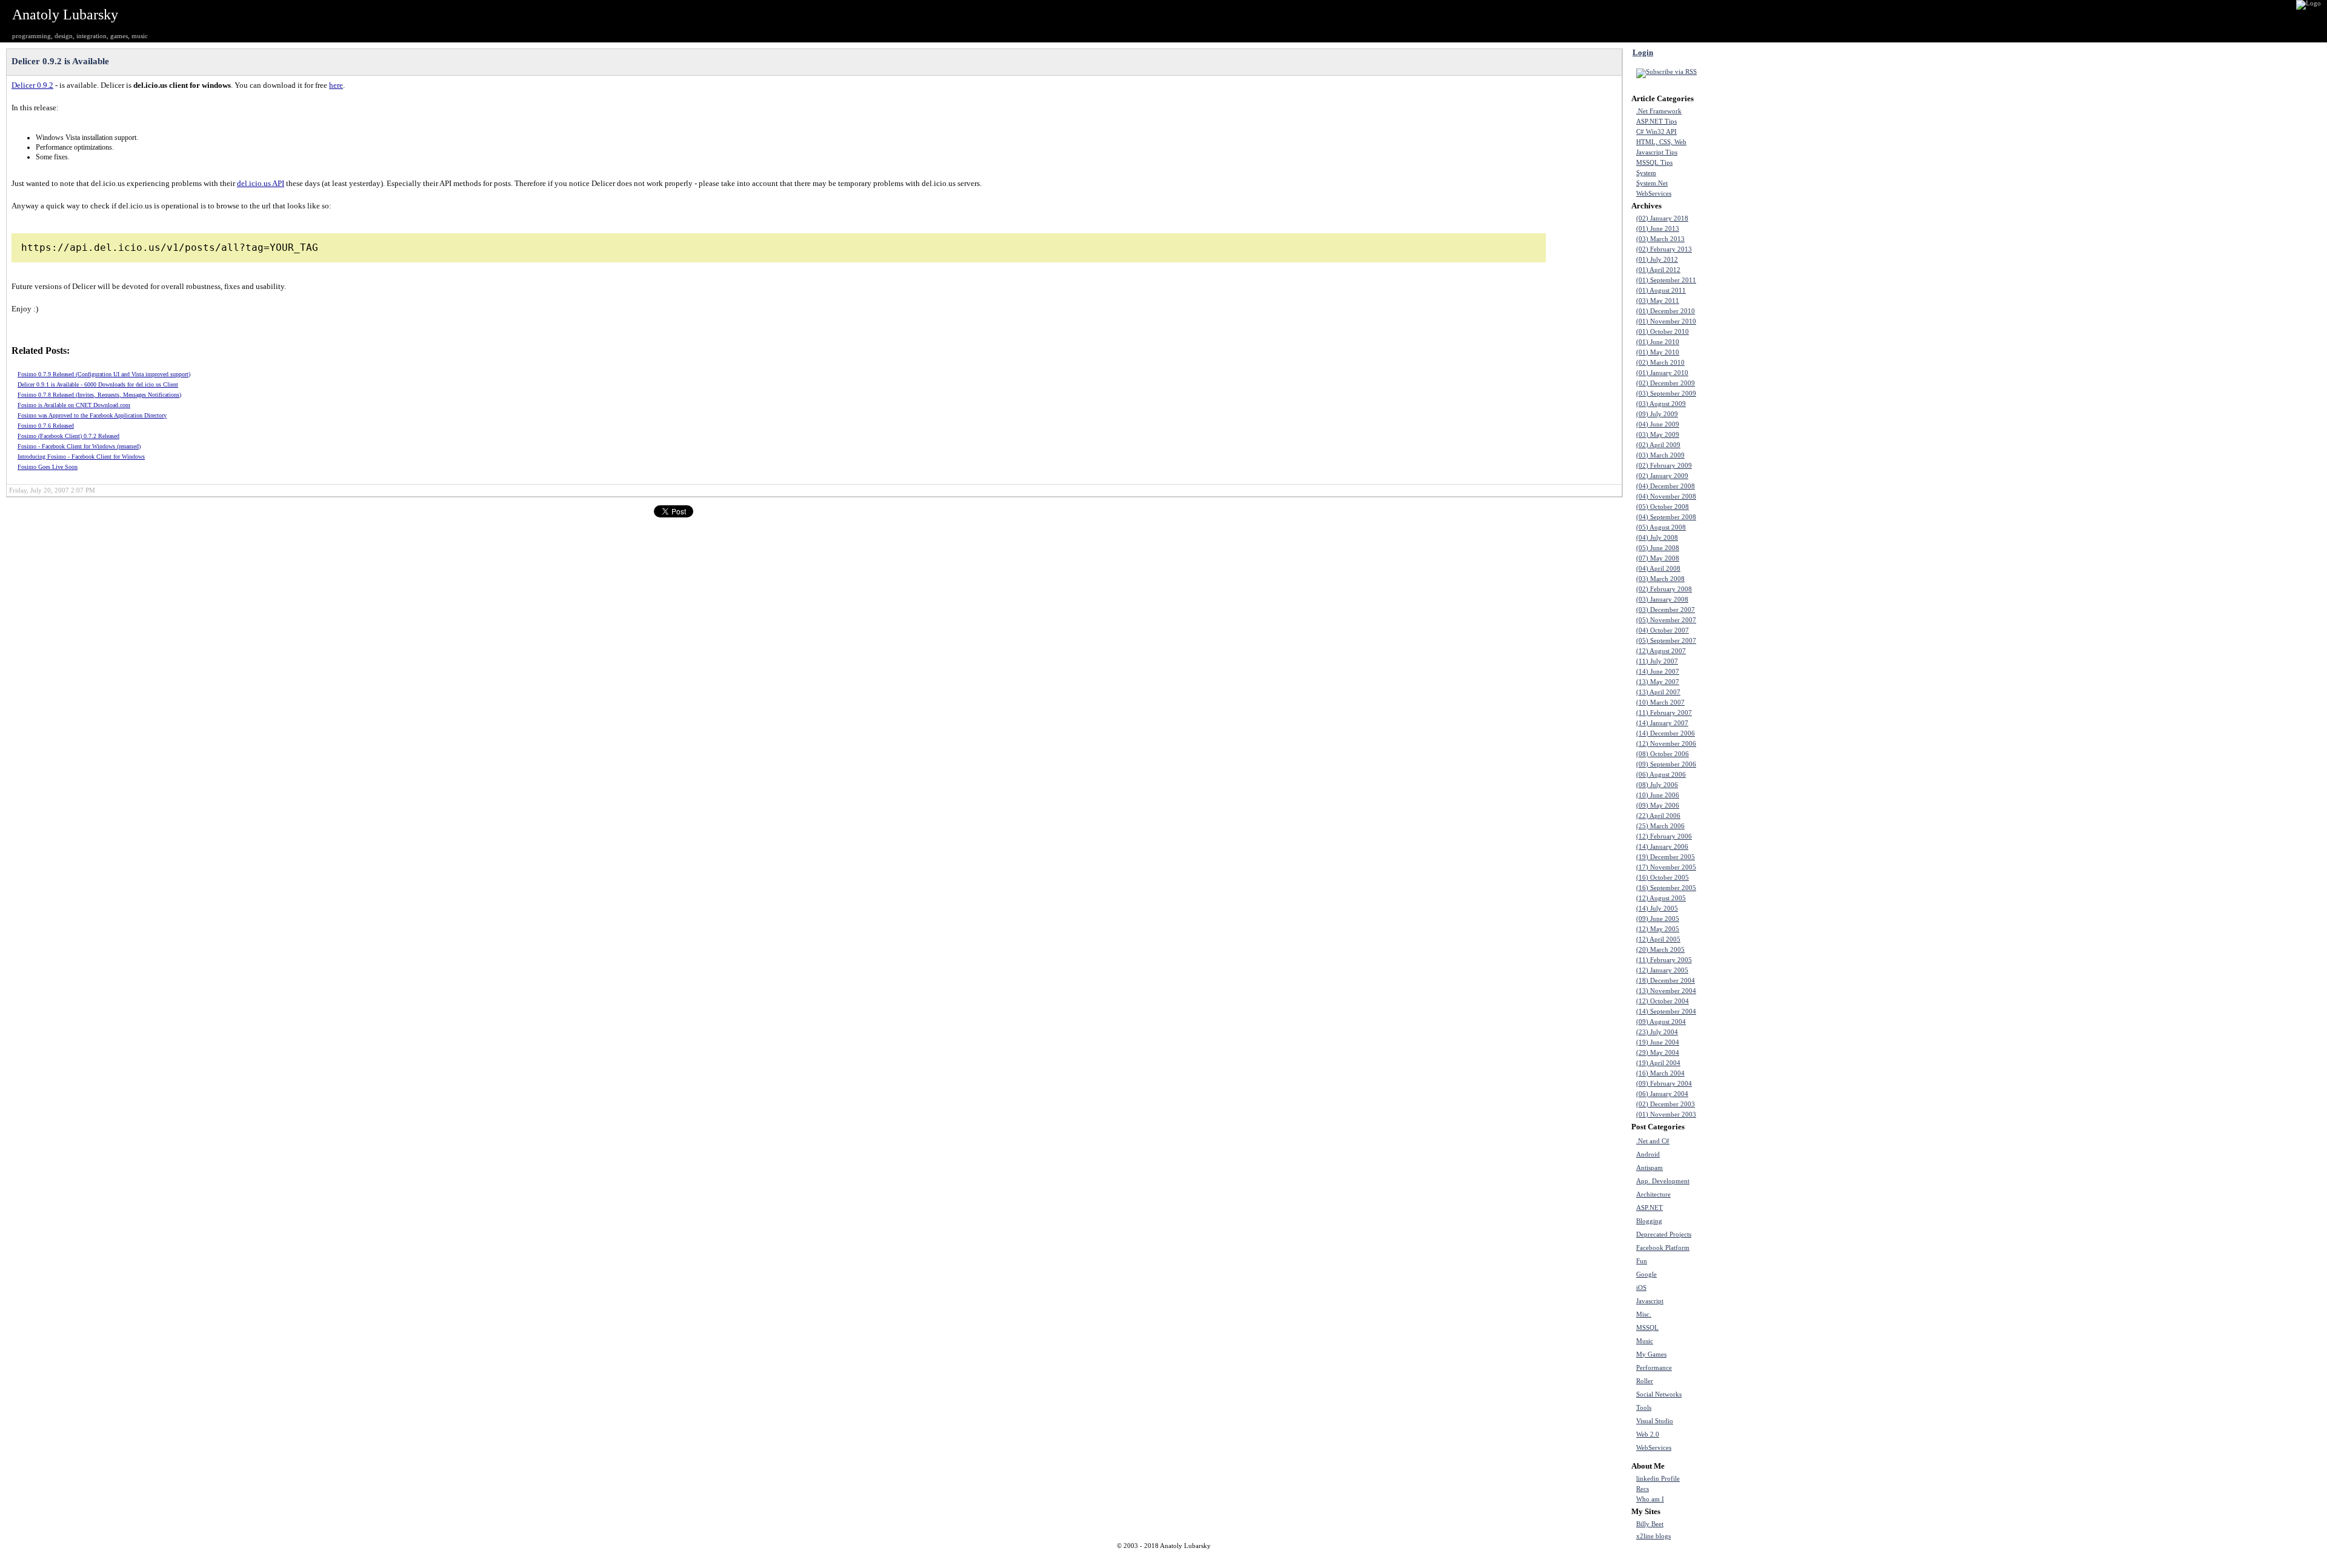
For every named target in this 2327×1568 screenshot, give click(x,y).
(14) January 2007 (1662, 723)
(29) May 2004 (1658, 1053)
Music (1645, 1341)
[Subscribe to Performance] (1734, 1367)
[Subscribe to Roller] (1734, 1381)
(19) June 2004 (1658, 1042)
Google (1646, 1274)
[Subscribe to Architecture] (1734, 1194)
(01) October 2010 (1663, 332)
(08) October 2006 (1663, 754)
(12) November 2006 (1666, 744)
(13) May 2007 (1658, 682)
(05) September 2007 (1666, 641)
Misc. (1644, 1314)
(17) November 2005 (1666, 867)
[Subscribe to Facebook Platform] (1734, 1247)
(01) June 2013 (1658, 229)
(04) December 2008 (1666, 486)
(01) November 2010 (1666, 321)
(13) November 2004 (1666, 991)
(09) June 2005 (1658, 919)
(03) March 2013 (1660, 239)
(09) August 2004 (1661, 1022)
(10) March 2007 (1660, 703)
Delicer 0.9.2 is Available (60, 61)
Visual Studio (1655, 1421)
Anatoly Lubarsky (65, 15)
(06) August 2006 (1661, 775)
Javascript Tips (1657, 152)
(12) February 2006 (1664, 836)
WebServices (1654, 194)
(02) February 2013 (1664, 249)
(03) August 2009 (1661, 404)
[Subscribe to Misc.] (1734, 1314)
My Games (1651, 1354)
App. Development (1663, 1181)
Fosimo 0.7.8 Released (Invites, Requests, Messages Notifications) (99, 395)
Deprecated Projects (1664, 1234)
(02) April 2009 (1658, 445)
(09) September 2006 (1666, 764)
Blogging (1649, 1221)
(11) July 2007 (1657, 661)
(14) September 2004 (1666, 1012)
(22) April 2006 (1658, 816)
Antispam (1650, 1168)
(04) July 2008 (1657, 538)
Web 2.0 (1648, 1434)
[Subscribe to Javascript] (1734, 1301)
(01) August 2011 (1661, 291)
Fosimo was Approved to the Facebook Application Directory (92, 415)
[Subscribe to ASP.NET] (1734, 1208)
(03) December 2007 (1666, 610)
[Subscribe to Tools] (1734, 1407)
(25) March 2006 (1660, 826)
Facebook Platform (1663, 1248)
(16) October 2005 (1663, 878)
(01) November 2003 (1666, 1115)
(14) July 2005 (1657, 909)
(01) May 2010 (1658, 352)
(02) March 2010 (1660, 363)
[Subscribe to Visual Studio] (1734, 1421)
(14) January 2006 (1662, 847)
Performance (1654, 1368)
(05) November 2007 (1666, 620)
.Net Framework (1659, 111)
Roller (1645, 1381)
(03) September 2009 (1666, 394)
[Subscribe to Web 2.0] (1734, 1434)
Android (1648, 1154)
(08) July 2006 (1657, 785)
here (336, 85)
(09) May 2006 (1658, 806)
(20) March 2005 (1660, 950)
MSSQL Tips (1654, 163)
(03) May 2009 (1658, 435)
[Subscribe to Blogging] (1734, 1221)
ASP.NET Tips (1656, 121)
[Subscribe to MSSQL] (1734, 1327)
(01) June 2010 (1658, 342)
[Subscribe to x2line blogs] (1734, 1536)
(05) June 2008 (1658, 548)
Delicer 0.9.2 (32, 85)
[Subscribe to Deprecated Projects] (1734, 1234)
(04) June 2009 (1658, 424)
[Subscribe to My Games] (1734, 1354)
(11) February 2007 (1664, 713)
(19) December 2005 (1666, 857)
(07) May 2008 (1658, 558)
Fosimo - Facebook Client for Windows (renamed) (79, 446)
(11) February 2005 (1664, 960)
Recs (1643, 1489)
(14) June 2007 (1658, 672)
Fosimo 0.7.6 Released (46, 426)
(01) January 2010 (1662, 373)
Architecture (1653, 1194)
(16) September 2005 (1666, 888)
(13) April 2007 (1658, 692)
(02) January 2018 (1662, 218)
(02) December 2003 (1666, 1104)
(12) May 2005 (1658, 929)
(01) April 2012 (1658, 270)
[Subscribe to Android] (1734, 1154)
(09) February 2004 (1664, 1084)
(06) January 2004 (1662, 1094)
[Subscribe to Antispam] (1734, 1168)
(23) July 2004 (1657, 1032)
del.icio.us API (261, 183)
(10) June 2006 (1658, 795)
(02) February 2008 (1664, 589)
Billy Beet (1650, 1524)
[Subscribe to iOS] (1734, 1287)
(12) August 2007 (1661, 651)
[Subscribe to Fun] (1734, 1261)
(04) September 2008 (1666, 517)
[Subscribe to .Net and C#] (1734, 1141)
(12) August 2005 (1661, 898)
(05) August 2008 (1661, 527)
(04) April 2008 (1658, 569)
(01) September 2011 (1666, 280)
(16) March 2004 (1660, 1073)
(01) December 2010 (1666, 311)
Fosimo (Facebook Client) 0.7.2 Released (68, 436)
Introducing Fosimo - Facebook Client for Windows (81, 457)
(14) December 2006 (1666, 733)
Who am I (1650, 1499)
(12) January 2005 (1662, 970)
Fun (1642, 1261)
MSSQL (1647, 1328)
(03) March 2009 (1660, 455)
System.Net (1652, 183)
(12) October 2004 (1663, 1001)
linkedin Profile (1658, 1479)
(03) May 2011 (1658, 301)
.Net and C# (1653, 1141)
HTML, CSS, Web (1661, 142)
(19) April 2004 (1658, 1063)
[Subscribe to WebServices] (1734, 1447)
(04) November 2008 (1666, 497)
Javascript (1650, 1301)
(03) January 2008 (1662, 600)
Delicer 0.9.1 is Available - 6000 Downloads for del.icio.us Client (98, 384)
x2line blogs (1653, 1536)
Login (1643, 52)
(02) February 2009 (1664, 466)
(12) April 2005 (1658, 939)
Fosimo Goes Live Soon (48, 467)
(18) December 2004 (1666, 981)
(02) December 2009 (1666, 383)
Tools (1644, 1408)
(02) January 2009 (1662, 476)
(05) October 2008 (1663, 507)
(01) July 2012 (1657, 260)
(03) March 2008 (1660, 579)
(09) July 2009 (1657, 414)
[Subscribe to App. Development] (1734, 1181)
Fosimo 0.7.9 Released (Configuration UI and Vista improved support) (104, 374)
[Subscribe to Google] (1734, 1274)
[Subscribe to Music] (1734, 1341)
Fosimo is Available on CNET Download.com (74, 405)
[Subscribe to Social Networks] (1734, 1394)
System (1646, 173)
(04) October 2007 (1663, 630)
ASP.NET (1650, 1208)
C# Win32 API (1656, 132)
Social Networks (1659, 1394)
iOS (1641, 1288)
